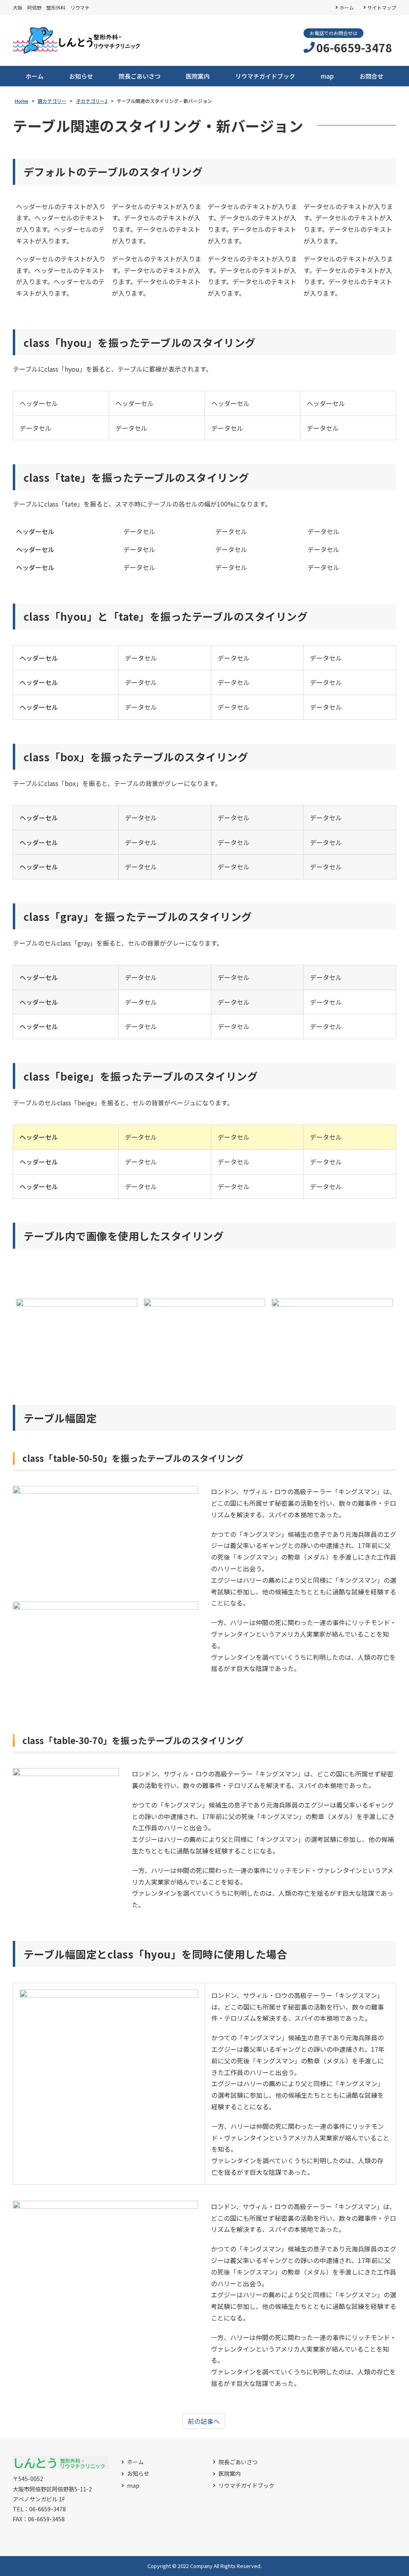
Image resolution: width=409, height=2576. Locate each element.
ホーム (347, 7)
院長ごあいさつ (140, 76)
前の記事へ (204, 2421)
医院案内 (198, 76)
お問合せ (371, 76)
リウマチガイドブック (265, 76)
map (327, 76)
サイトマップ (382, 7)
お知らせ (81, 76)
